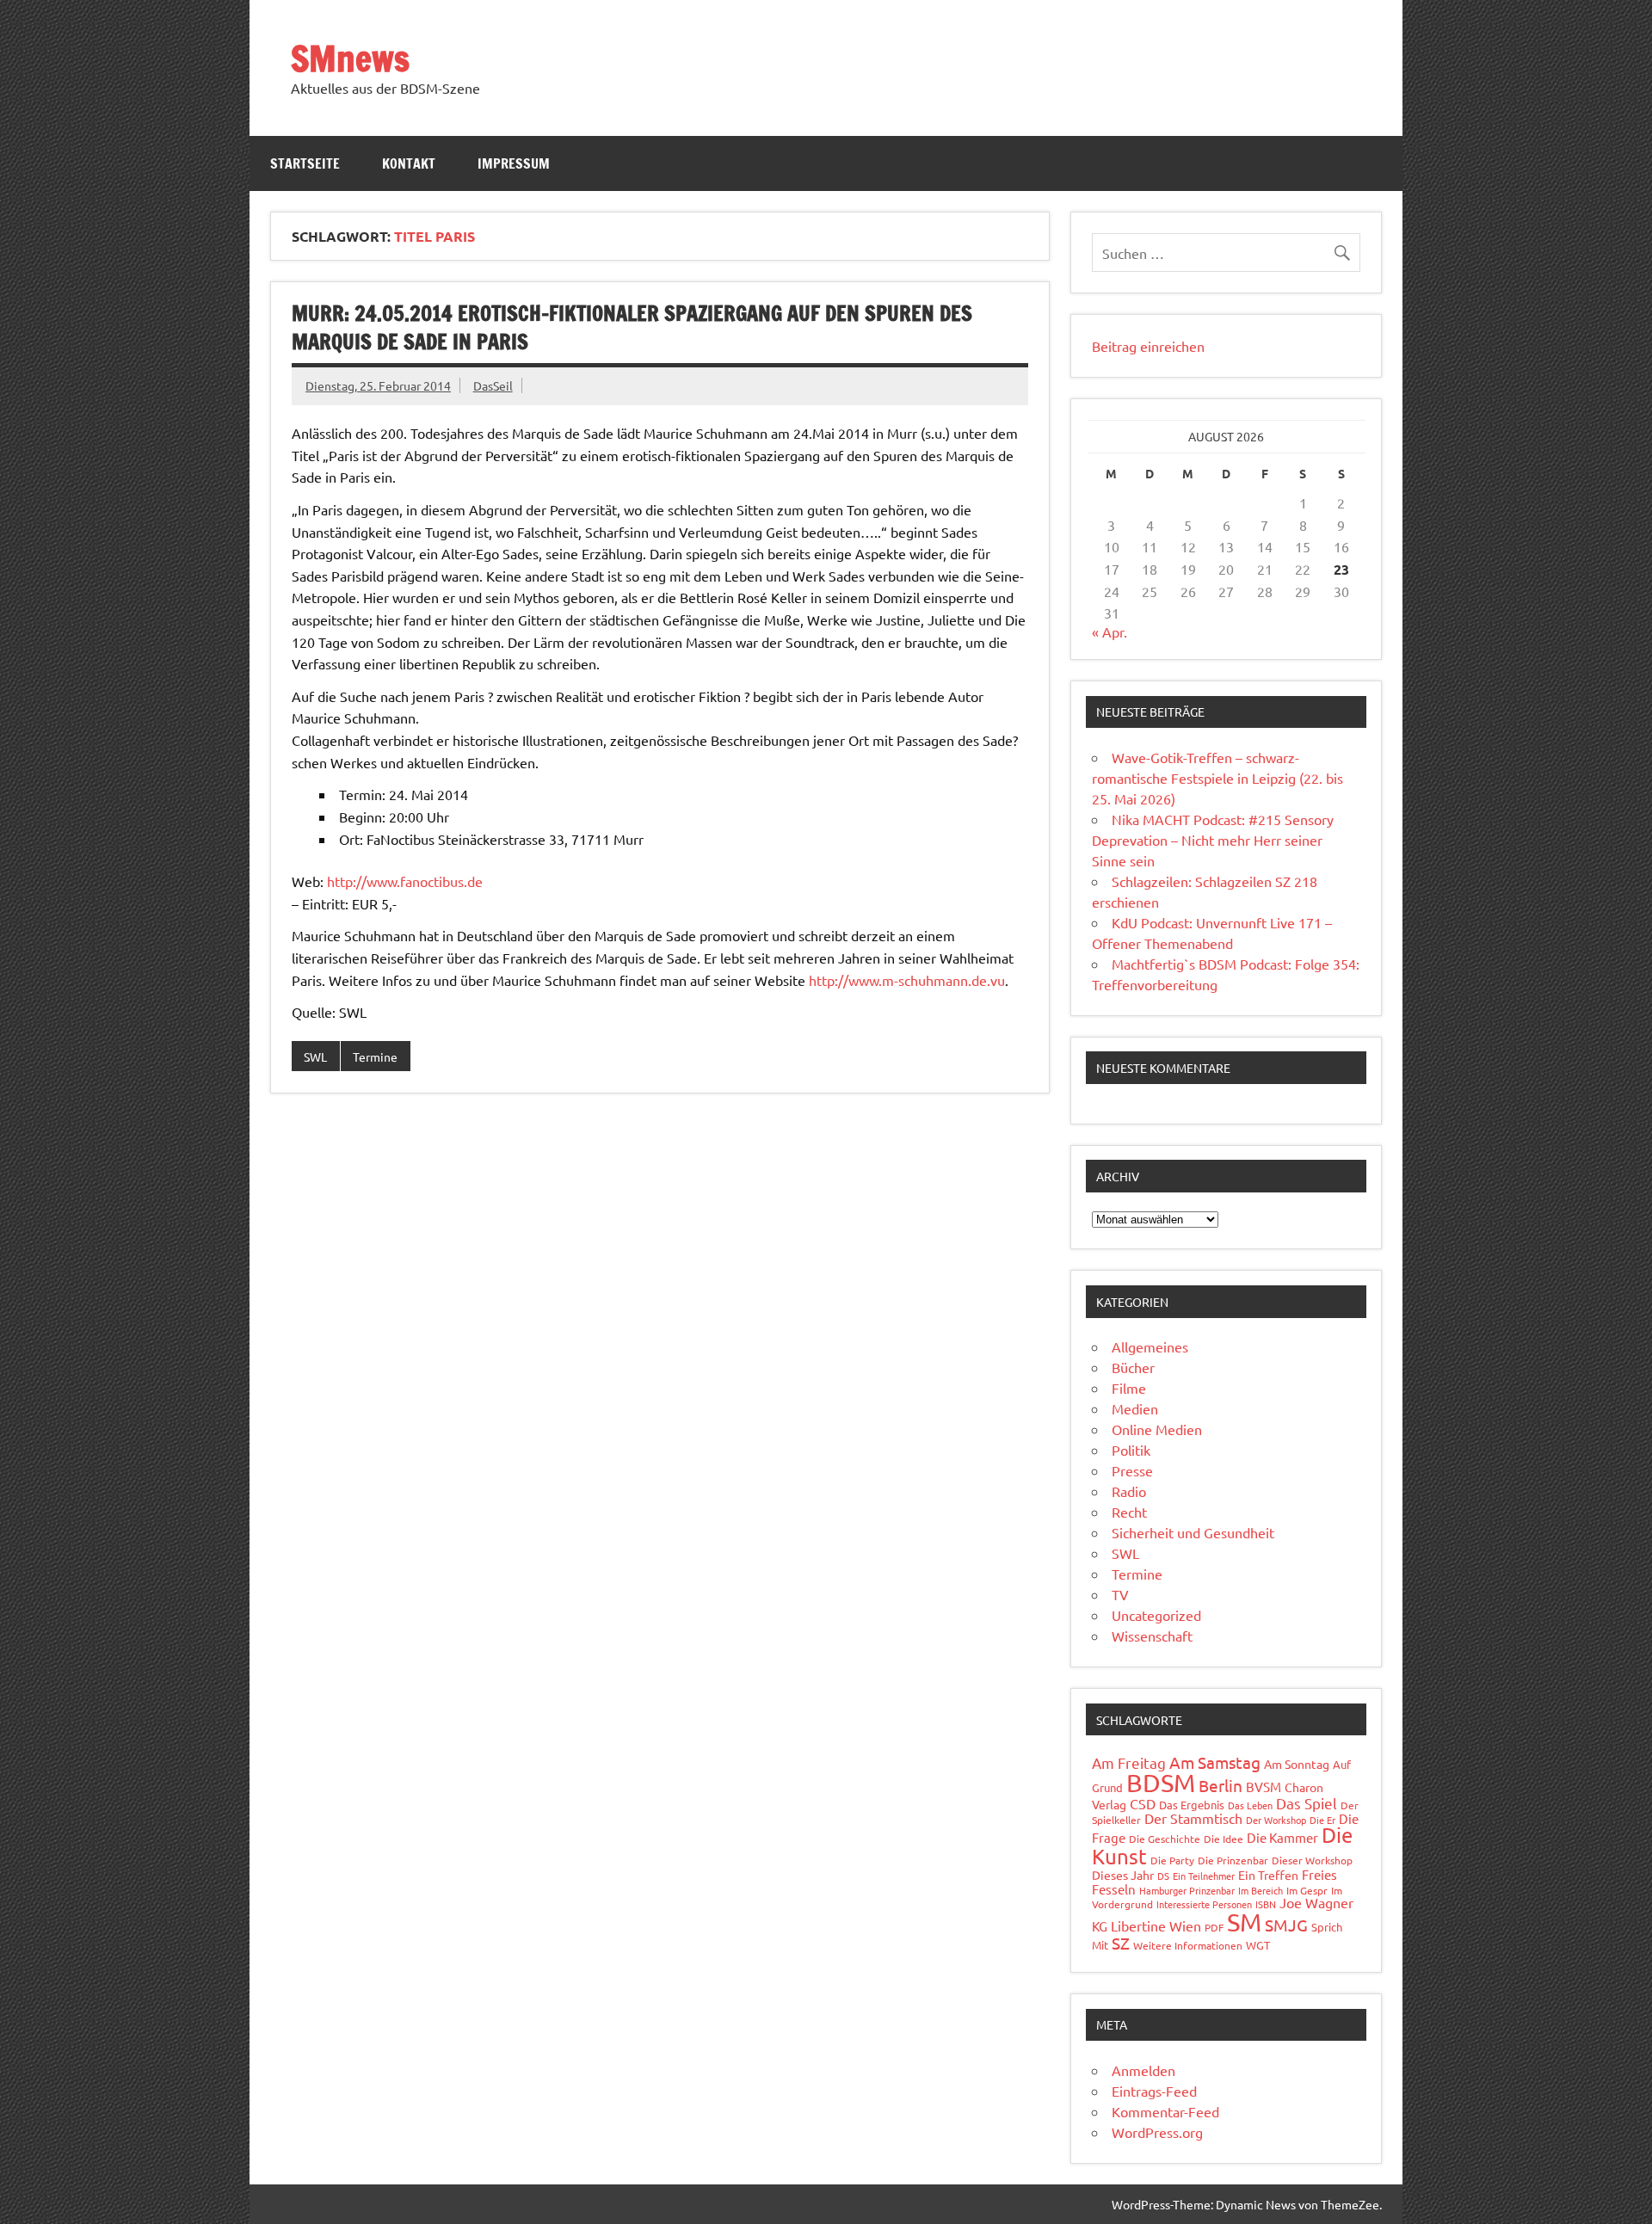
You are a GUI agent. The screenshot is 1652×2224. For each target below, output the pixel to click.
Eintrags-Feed (1154, 2091)
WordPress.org (1157, 2132)
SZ (1121, 1943)
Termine (375, 1057)
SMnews (350, 58)
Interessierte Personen (1204, 1904)
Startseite (305, 163)
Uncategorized (1156, 1615)
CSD (1143, 1803)
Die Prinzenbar (1233, 1860)
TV (1120, 1594)
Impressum (514, 163)
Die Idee (1224, 1839)
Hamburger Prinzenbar (1187, 1890)
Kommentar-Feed (1165, 2111)
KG (1100, 1926)
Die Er (1322, 1820)
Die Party (1172, 1860)
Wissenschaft (1152, 1636)
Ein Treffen (1268, 1875)
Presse (1132, 1470)
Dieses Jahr (1123, 1875)
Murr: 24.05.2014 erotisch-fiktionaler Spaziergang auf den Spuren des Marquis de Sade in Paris (632, 328)
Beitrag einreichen (1148, 346)
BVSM (1264, 1787)
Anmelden (1143, 2070)
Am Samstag (1215, 1762)
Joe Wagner (1316, 1902)
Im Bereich (1261, 1890)
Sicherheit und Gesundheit (1193, 1532)
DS (1163, 1876)
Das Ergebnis (1192, 1805)
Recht (1129, 1512)
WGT (1258, 1945)
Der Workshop (1276, 1820)
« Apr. (1110, 631)
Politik (1131, 1450)
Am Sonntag (1297, 1764)
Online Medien (1157, 1429)
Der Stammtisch (1193, 1818)
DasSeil (493, 385)
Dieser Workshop (1312, 1860)
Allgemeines (1150, 1346)
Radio (1129, 1491)
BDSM (1161, 1783)
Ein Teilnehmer (1204, 1876)
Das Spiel (1307, 1803)
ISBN (1266, 1904)
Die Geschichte (1165, 1839)
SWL (315, 1057)
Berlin (1221, 1785)
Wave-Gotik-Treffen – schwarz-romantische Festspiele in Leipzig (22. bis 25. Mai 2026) (1217, 778)
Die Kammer (1282, 1837)
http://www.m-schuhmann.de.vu (907, 980)
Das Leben (1250, 1805)
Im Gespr (1307, 1890)
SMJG (1286, 1925)
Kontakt (409, 163)
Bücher (1133, 1367)
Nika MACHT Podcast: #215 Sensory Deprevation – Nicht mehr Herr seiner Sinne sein (1213, 840)
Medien (1135, 1408)
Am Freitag (1129, 1762)
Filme (1129, 1388)
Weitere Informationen (1188, 1945)
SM (1244, 1922)
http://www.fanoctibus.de (405, 881)
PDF (1214, 1927)
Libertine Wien (1156, 1925)
